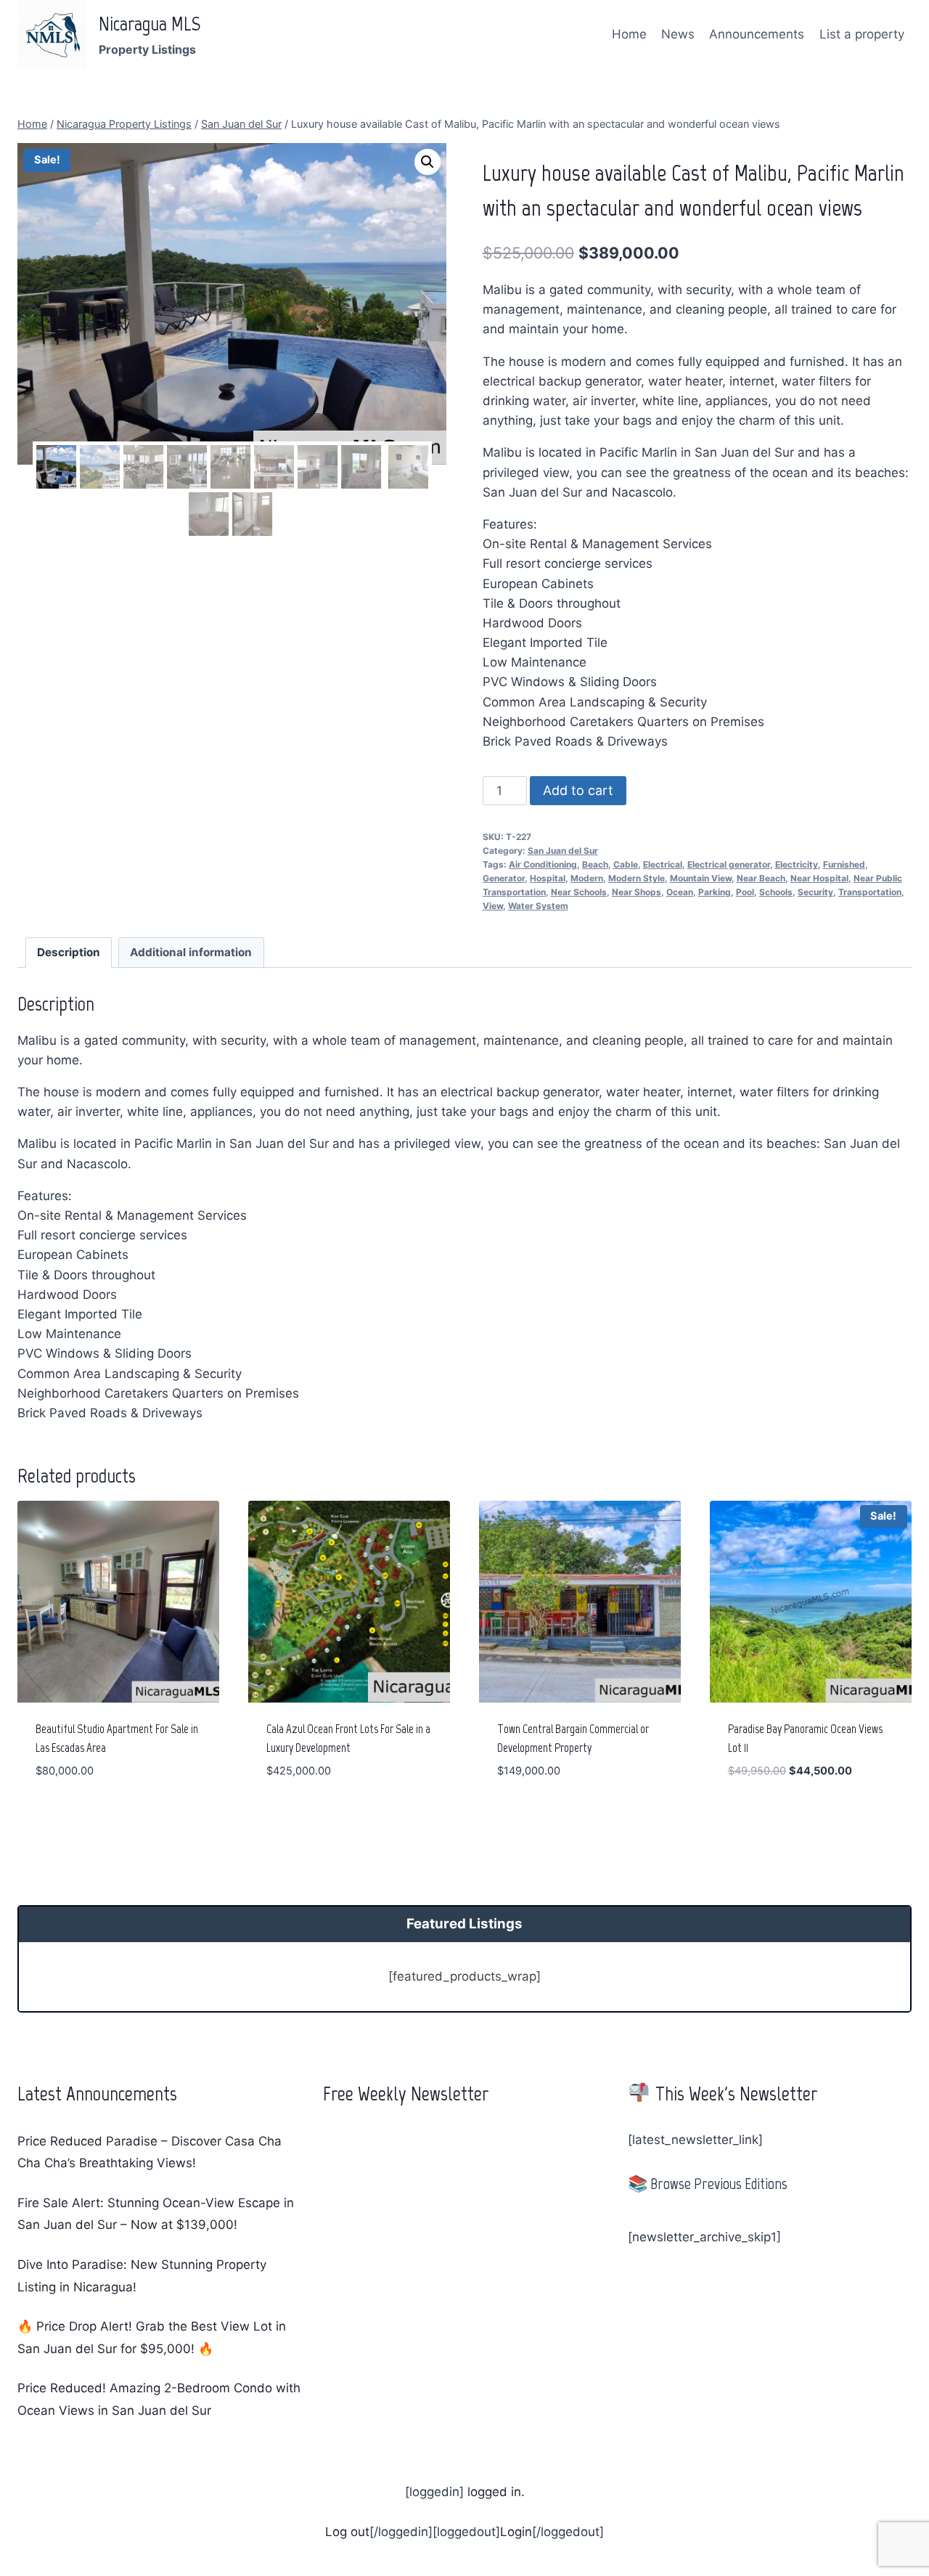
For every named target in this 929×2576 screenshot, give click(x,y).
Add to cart (578, 790)
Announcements (757, 34)
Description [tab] (69, 952)
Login (516, 2532)
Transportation (870, 892)
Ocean (680, 892)
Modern (587, 878)
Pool (745, 892)
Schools (776, 892)
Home (629, 34)
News (678, 34)
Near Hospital (819, 878)
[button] (427, 162)
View (493, 906)
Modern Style (637, 878)
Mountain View (701, 878)
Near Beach (761, 878)
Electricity (797, 864)
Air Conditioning (543, 864)
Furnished (844, 864)
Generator (504, 878)
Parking (715, 892)
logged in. (494, 2492)
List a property (862, 34)
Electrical (663, 864)
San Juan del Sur (563, 851)
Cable (626, 864)
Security (815, 892)
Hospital (548, 878)
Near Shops (637, 892)
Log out (347, 2532)
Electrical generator (729, 864)
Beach (595, 864)
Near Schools (579, 892)
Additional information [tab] (191, 952)
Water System (538, 906)
